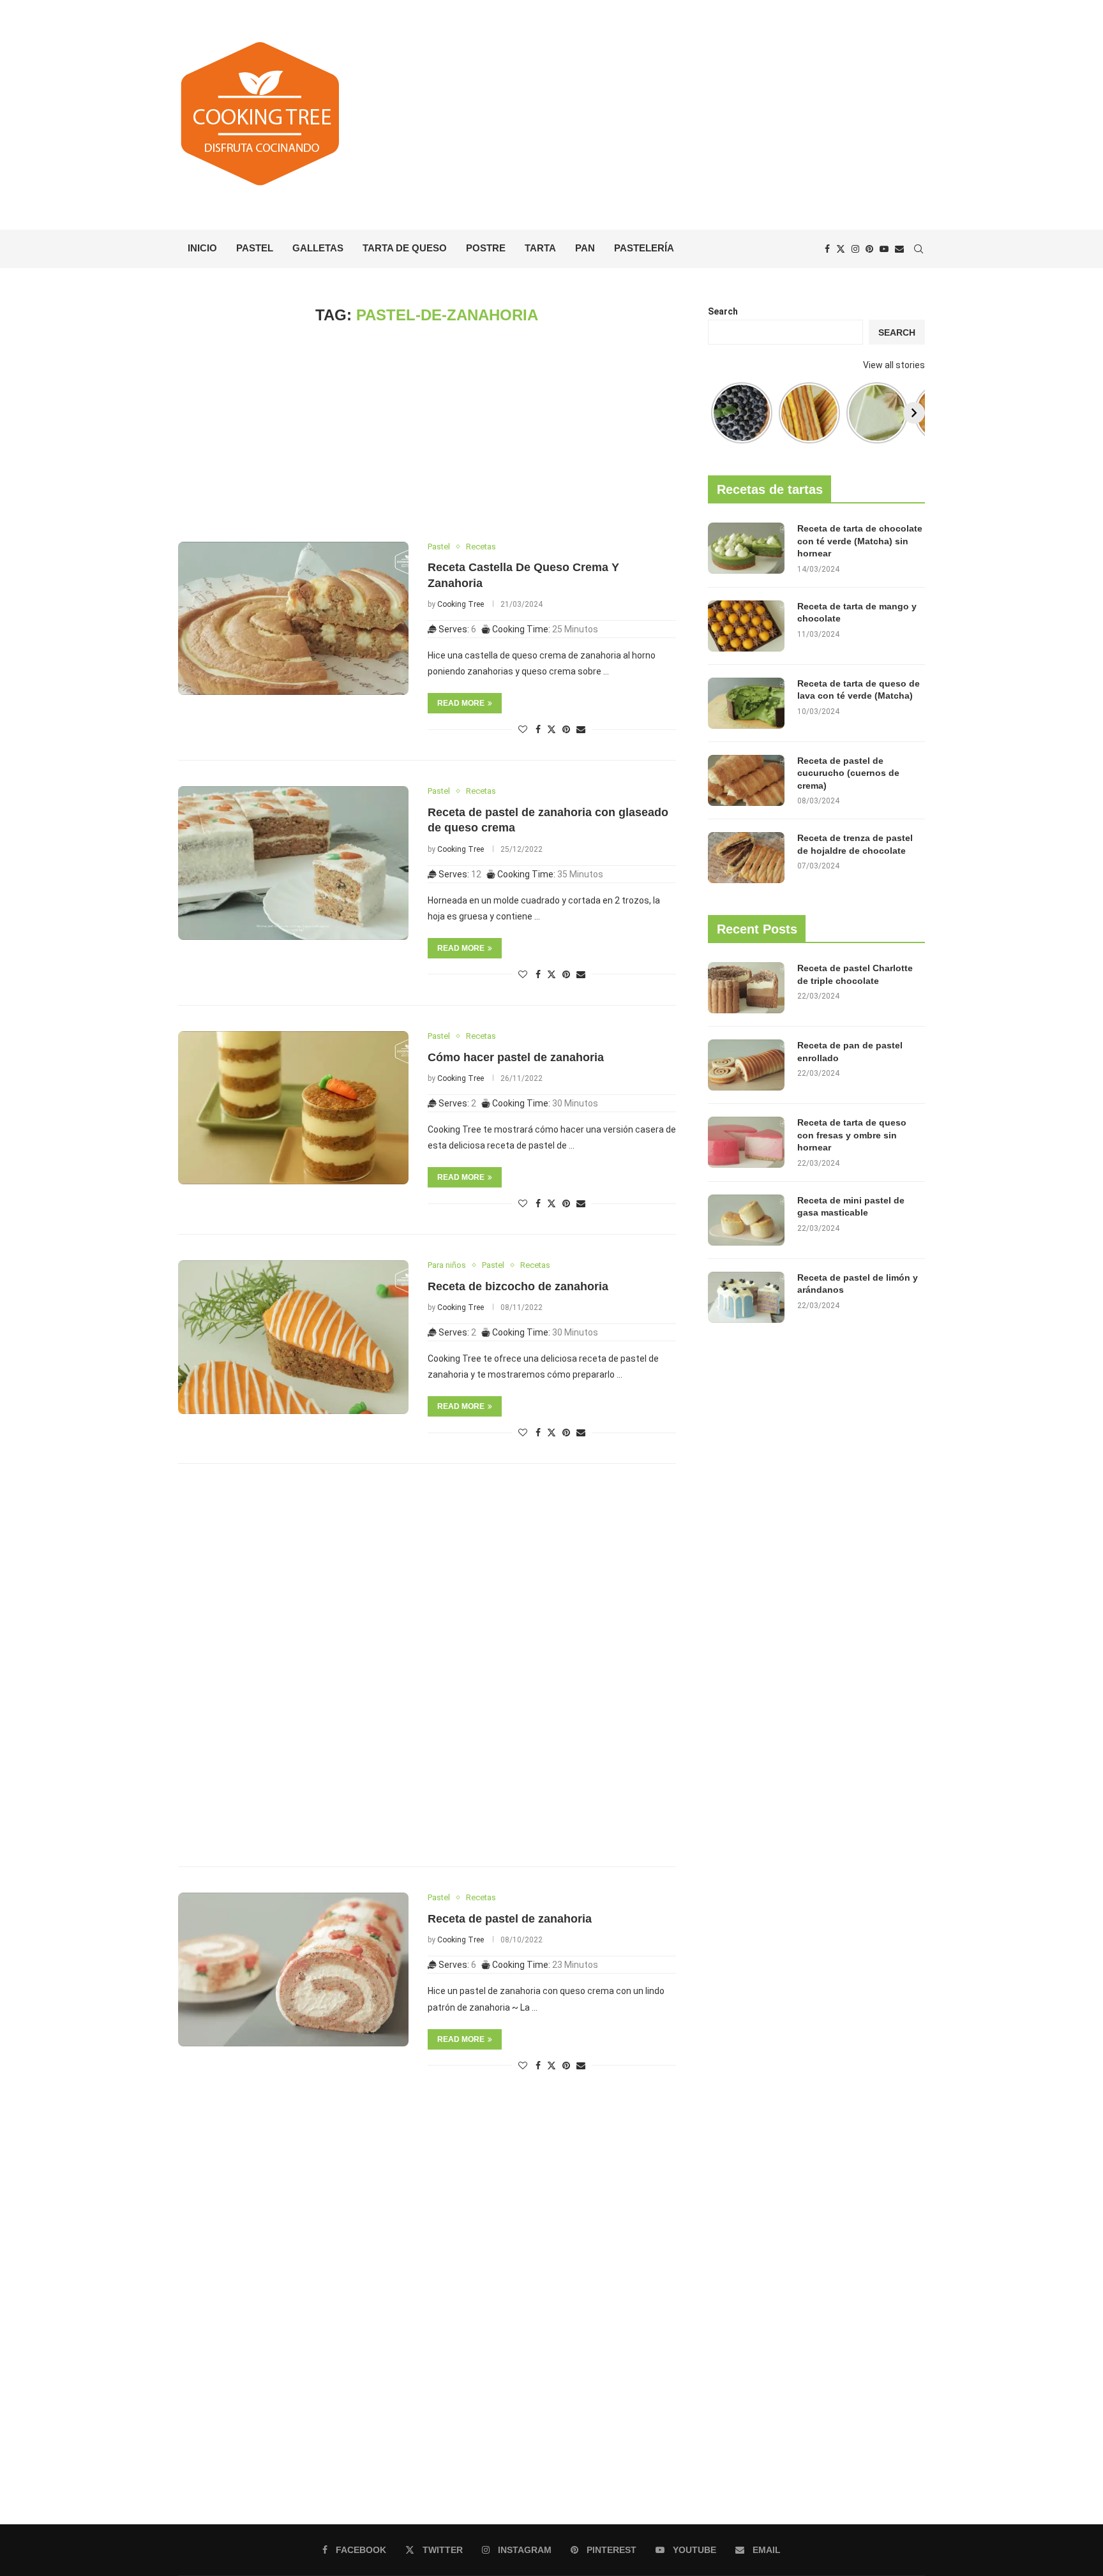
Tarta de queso (405, 248)
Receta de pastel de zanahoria (510, 1919)
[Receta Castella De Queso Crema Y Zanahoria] (293, 618)
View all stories (894, 365)
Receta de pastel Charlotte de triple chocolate (855, 974)
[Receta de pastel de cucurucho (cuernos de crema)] (746, 780)
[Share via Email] (581, 729)
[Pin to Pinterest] (566, 729)
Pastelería (644, 248)
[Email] (899, 249)
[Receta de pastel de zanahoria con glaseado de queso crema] (293, 863)
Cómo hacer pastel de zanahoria (516, 1057)
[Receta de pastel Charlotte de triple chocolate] (746, 988)
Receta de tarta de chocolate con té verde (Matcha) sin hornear (860, 541)
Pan (585, 248)
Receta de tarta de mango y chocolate (857, 613)
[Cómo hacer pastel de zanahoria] (293, 1108)
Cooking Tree (461, 604)
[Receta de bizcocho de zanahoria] (293, 1337)
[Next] (914, 413)
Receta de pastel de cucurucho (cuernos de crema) (848, 773)
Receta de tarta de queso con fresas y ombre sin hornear (852, 1135)
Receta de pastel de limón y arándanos (858, 1284)
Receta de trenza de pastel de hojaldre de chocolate (855, 844)
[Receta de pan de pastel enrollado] (746, 1065)
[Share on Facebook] (538, 729)
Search (723, 311)
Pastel (255, 248)
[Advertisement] (679, 115)
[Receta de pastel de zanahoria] (293, 1969)
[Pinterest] (869, 249)
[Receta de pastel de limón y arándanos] (746, 1297)
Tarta (540, 248)
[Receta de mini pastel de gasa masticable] (746, 1220)
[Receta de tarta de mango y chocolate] (746, 626)
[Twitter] (841, 249)
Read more (461, 703)
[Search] (919, 249)
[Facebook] (827, 249)
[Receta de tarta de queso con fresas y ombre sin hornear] (746, 1142)
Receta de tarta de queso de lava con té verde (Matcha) (859, 690)
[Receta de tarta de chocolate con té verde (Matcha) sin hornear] (746, 548)
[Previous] (719, 413)
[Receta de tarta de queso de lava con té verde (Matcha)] (746, 703)
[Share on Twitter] (551, 729)
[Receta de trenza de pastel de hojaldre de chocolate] (746, 858)
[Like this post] (523, 729)
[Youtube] (884, 249)
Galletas (318, 248)
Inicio (202, 248)
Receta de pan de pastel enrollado (850, 1052)
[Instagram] (855, 249)
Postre (486, 248)
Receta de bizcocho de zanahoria (518, 1286)
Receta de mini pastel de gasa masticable (851, 1207)
